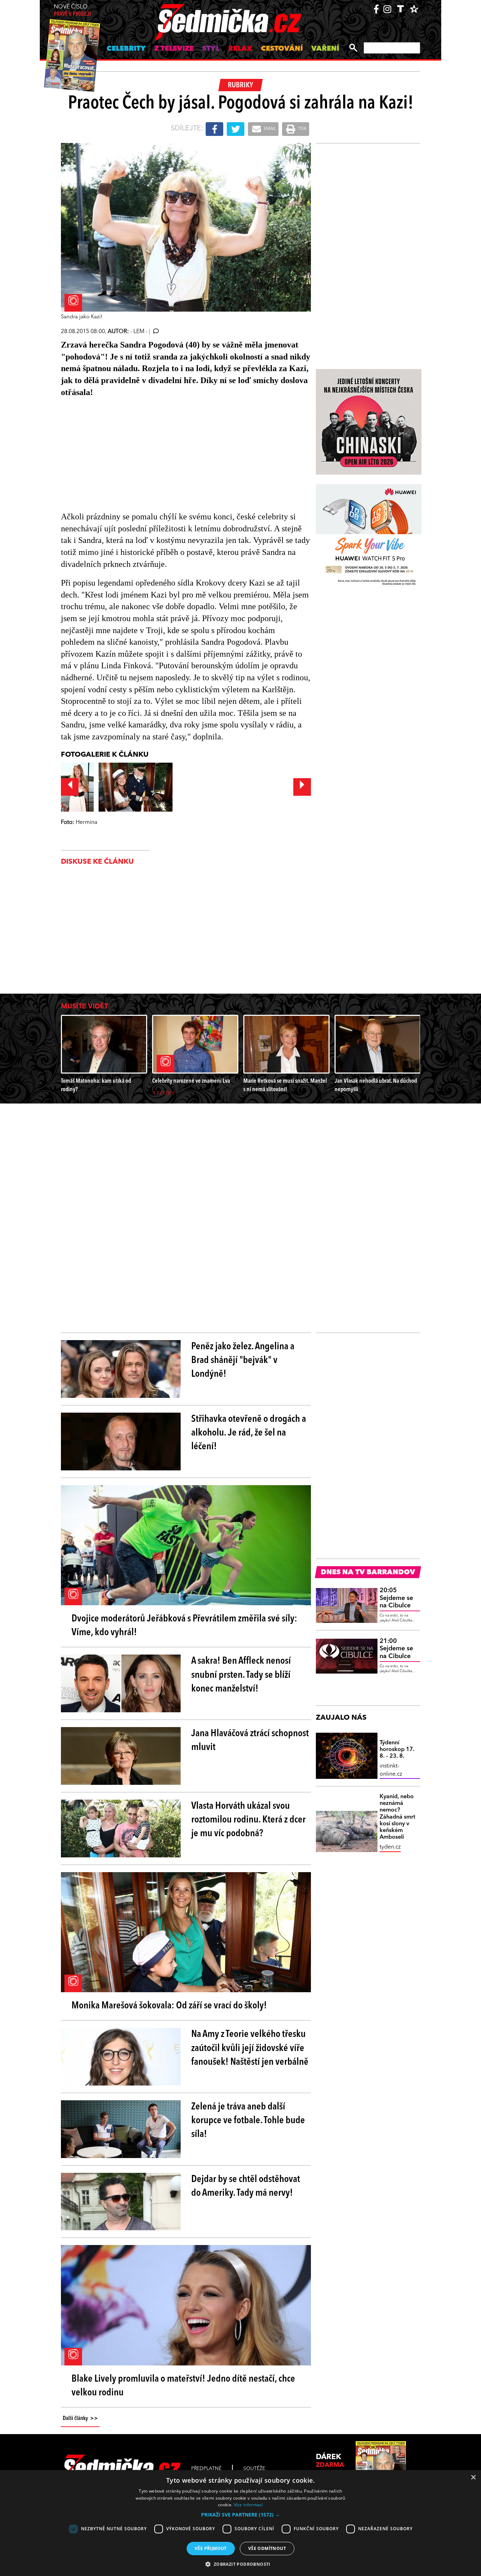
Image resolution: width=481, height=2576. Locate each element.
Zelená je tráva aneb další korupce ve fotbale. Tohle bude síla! (248, 2121)
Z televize (174, 49)
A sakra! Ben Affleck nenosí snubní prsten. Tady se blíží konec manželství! (241, 1675)
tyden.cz (390, 1847)
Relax (240, 49)
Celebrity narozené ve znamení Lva (191, 1081)
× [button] (473, 2478)
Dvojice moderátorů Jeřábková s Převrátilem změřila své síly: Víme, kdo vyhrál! (184, 1626)
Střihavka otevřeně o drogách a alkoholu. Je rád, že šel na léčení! (249, 1433)
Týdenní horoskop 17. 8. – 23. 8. (397, 1750)
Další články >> (80, 2419)
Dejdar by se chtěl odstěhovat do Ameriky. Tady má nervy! (246, 2186)
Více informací (248, 2505)
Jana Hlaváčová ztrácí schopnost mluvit (250, 1741)
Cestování (282, 49)
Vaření (325, 49)
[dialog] (241, 2523)
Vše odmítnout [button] (267, 2548)
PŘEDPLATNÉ (206, 2469)
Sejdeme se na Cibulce (396, 1598)
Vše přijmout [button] (211, 2548)
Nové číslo (72, 11)
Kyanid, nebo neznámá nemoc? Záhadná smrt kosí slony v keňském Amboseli (397, 1817)
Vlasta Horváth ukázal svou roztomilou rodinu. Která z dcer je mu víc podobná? (248, 1820)
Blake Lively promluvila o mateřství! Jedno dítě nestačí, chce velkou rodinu (183, 2386)
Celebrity (126, 49)
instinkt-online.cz (391, 1770)
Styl (211, 49)
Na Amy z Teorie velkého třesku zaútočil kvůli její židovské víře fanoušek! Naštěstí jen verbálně (250, 2048)
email (269, 129)
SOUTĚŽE (254, 2469)
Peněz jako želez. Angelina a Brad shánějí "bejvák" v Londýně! (243, 1361)
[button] (241, 2515)
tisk (302, 129)
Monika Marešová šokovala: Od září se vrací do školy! (169, 2006)
